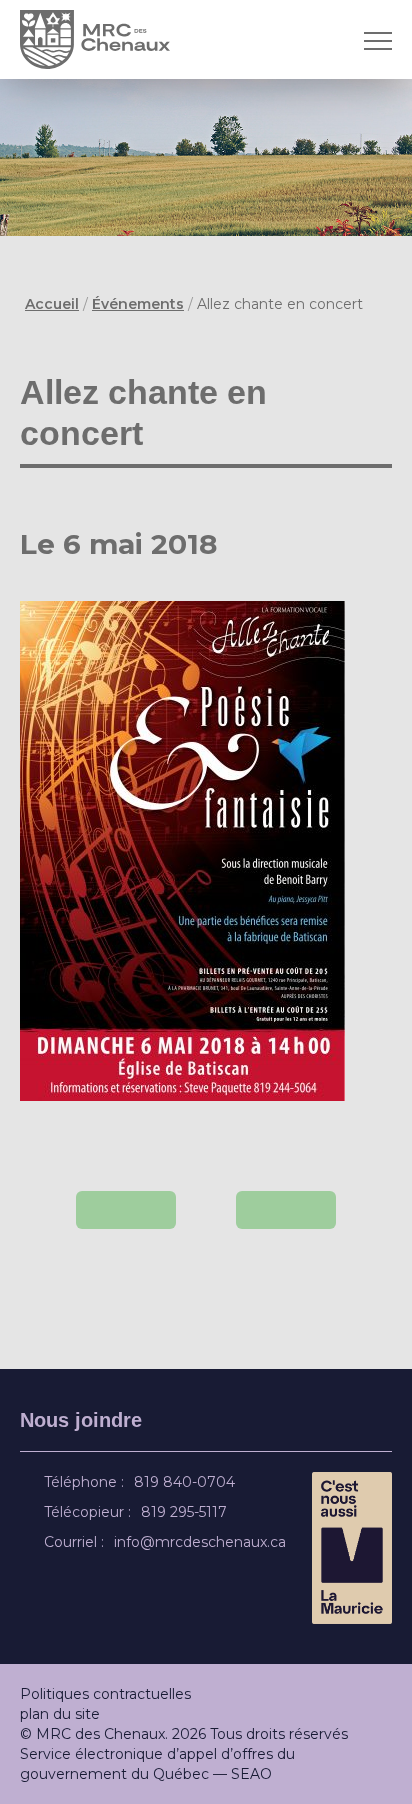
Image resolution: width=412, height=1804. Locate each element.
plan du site (60, 1714)
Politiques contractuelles (105, 1694)
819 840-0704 (187, 1482)
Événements (138, 304)
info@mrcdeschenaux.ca (203, 1542)
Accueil (52, 304)
